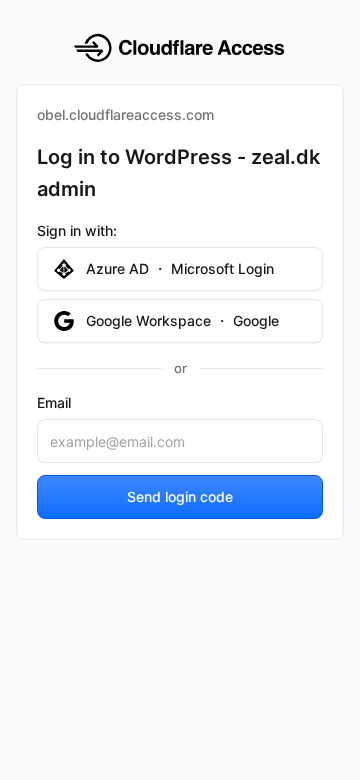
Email (54, 402)
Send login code (180, 496)
